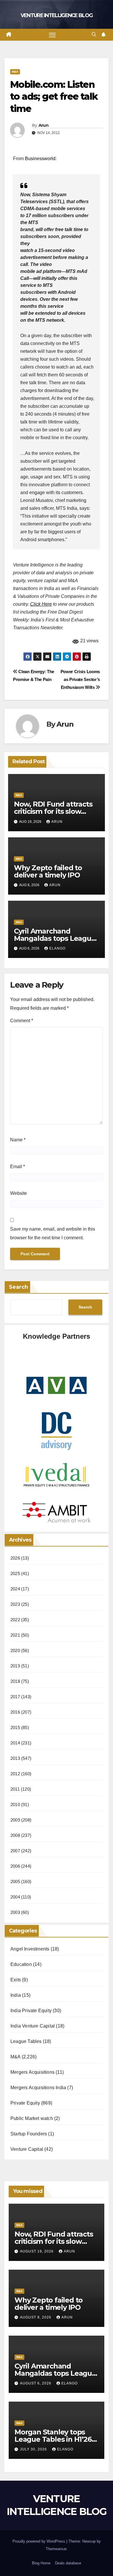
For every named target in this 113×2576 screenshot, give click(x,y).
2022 (15, 1620)
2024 (15, 1589)
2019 (15, 1666)
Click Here (41, 604)
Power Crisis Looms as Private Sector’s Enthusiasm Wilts (80, 679)
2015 (15, 1727)
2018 (15, 1681)
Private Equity (25, 2103)
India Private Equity (31, 2011)
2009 (15, 1820)
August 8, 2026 (36, 2317)
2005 (15, 1882)
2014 (15, 1743)
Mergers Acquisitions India (38, 2088)
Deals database (68, 2563)
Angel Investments (30, 1949)
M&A (15, 72)
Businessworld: (41, 159)
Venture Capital (27, 2149)
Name (18, 1140)
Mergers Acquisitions (32, 2072)
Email (18, 1167)
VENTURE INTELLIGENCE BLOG (57, 15)
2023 (15, 1604)
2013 (15, 1758)
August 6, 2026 (36, 2383)
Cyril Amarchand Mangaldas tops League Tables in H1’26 (55, 938)
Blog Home (41, 2563)
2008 (15, 1835)
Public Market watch (32, 2118)
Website (19, 1193)
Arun (43, 125)
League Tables (26, 2041)
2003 (15, 1912)
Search (19, 1287)
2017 (15, 1697)
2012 (15, 1774)
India (16, 1995)
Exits (16, 1980)
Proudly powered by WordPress (39, 2541)
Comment (22, 1021)
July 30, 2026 (34, 2449)
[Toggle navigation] (52, 35)
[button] (94, 34)
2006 (15, 1866)
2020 (15, 1650)
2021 (15, 1635)
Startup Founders (29, 2134)
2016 (15, 1712)
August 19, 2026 (37, 2251)
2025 (15, 1573)
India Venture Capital (33, 2026)
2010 (15, 1804)
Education (21, 1964)
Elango (57, 948)
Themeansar (56, 2549)
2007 (15, 1851)
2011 (15, 1789)
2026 (15, 1558)
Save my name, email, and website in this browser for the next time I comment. (53, 1233)
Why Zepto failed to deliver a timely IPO (48, 871)
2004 (15, 1897)
